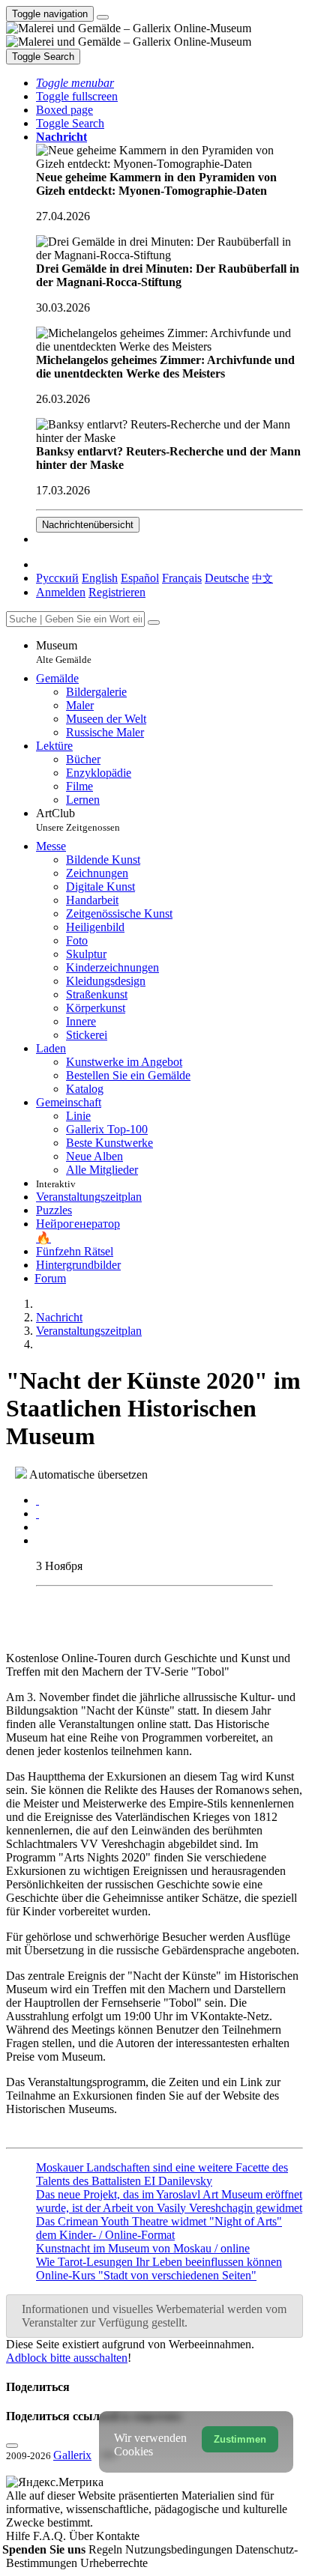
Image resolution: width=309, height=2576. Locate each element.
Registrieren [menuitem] (117, 592)
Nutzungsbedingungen (180, 2549)
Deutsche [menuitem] (227, 578)
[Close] (154, 622)
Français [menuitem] (182, 578)
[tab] (37, 1500)
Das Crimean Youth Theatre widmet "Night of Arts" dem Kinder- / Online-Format (159, 2228)
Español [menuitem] (140, 578)
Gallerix (72, 2455)
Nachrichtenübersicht (88, 525)
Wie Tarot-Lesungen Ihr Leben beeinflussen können (159, 2262)
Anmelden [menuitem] (61, 592)
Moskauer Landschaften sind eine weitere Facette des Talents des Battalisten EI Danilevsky (162, 2174)
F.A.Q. (51, 2536)
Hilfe (19, 2536)
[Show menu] (103, 17)
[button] (75, 83)
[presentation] (169, 1527)
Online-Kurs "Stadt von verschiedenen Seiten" (146, 2275)
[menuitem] (262, 578)
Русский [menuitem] (57, 578)
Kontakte (118, 2536)
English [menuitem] (100, 578)
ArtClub (78, 820)
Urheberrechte (114, 2563)
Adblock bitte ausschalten (67, 2358)
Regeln (107, 2549)
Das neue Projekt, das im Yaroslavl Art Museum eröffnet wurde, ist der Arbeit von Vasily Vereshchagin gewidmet (169, 2201)
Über (82, 2536)
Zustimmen (240, 2439)
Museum (64, 652)
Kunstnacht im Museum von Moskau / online (143, 2248)
